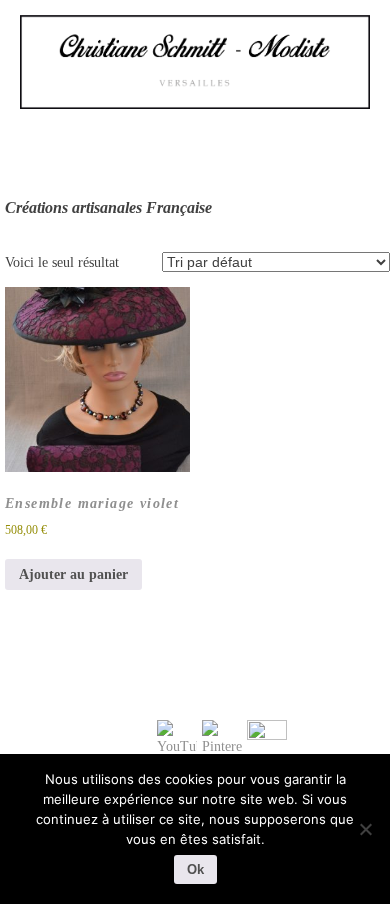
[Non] (365, 829)
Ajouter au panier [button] (73, 574)
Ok (195, 869)
